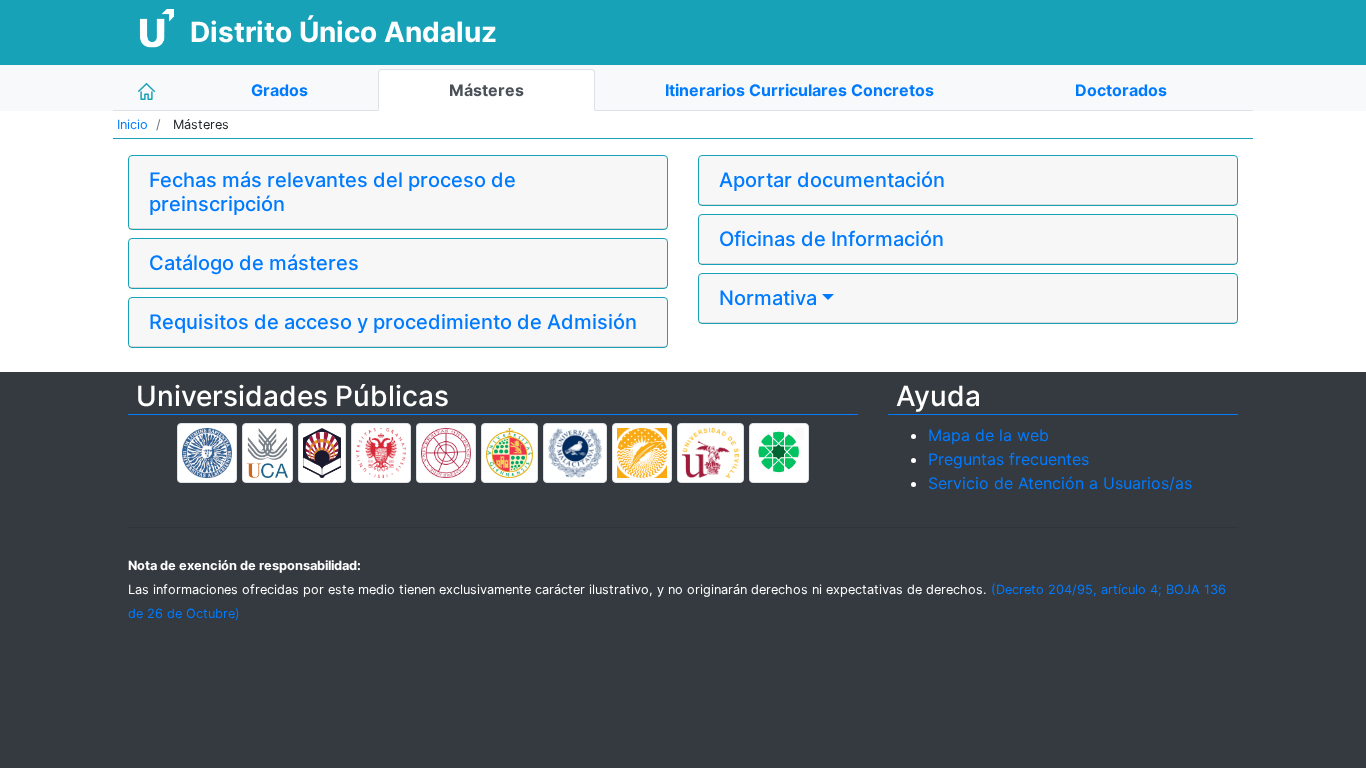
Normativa (768, 298)
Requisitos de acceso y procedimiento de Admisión (393, 322)
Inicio (132, 124)
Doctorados (1121, 90)
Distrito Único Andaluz (343, 32)
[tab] (398, 192)
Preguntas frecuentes (1008, 459)
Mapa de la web (988, 435)
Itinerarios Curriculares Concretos (799, 90)
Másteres (486, 90)
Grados (279, 90)
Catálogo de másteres (254, 263)
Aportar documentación (832, 180)
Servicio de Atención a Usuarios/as (1060, 483)
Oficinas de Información (831, 239)
